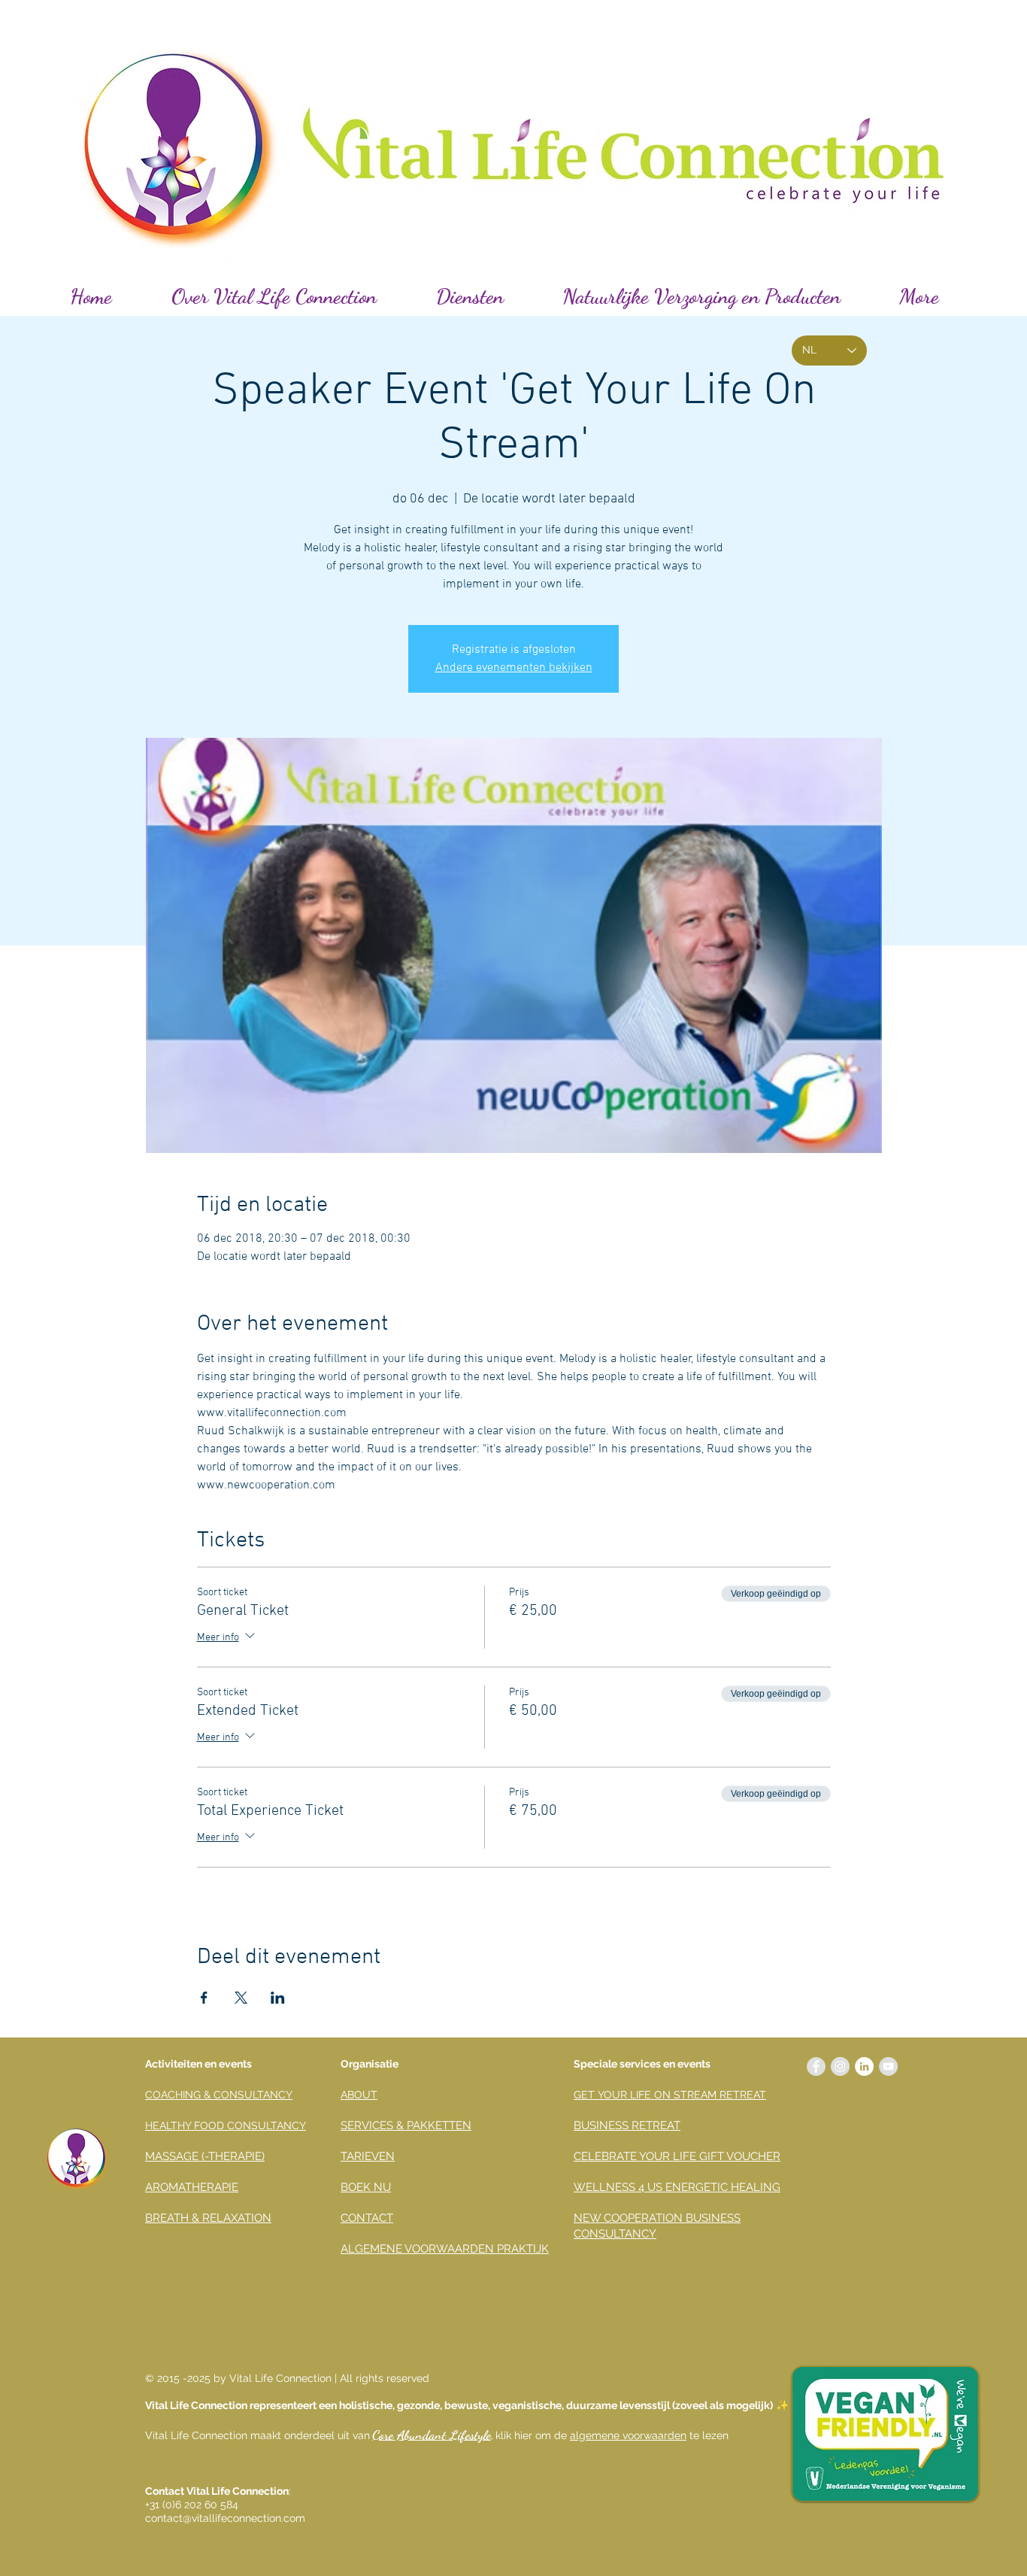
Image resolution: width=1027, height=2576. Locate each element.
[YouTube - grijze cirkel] (888, 2066)
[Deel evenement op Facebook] (204, 1998)
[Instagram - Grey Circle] (840, 2066)
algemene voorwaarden (628, 2435)
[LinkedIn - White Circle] (864, 2066)
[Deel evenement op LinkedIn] (278, 1998)
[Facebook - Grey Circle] (816, 2066)
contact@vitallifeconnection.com (225, 2518)
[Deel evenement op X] (241, 1998)
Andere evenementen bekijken (514, 668)
